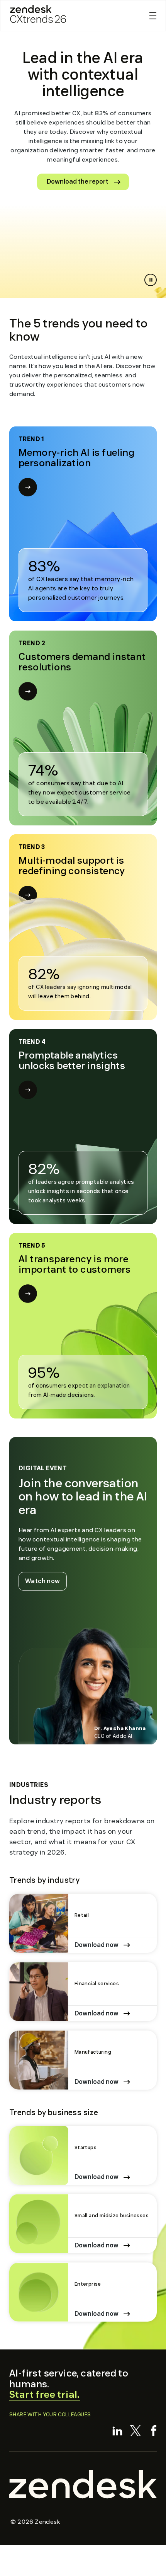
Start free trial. (45, 2395)
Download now (97, 1945)
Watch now (46, 1581)
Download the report (78, 182)
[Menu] (153, 16)
